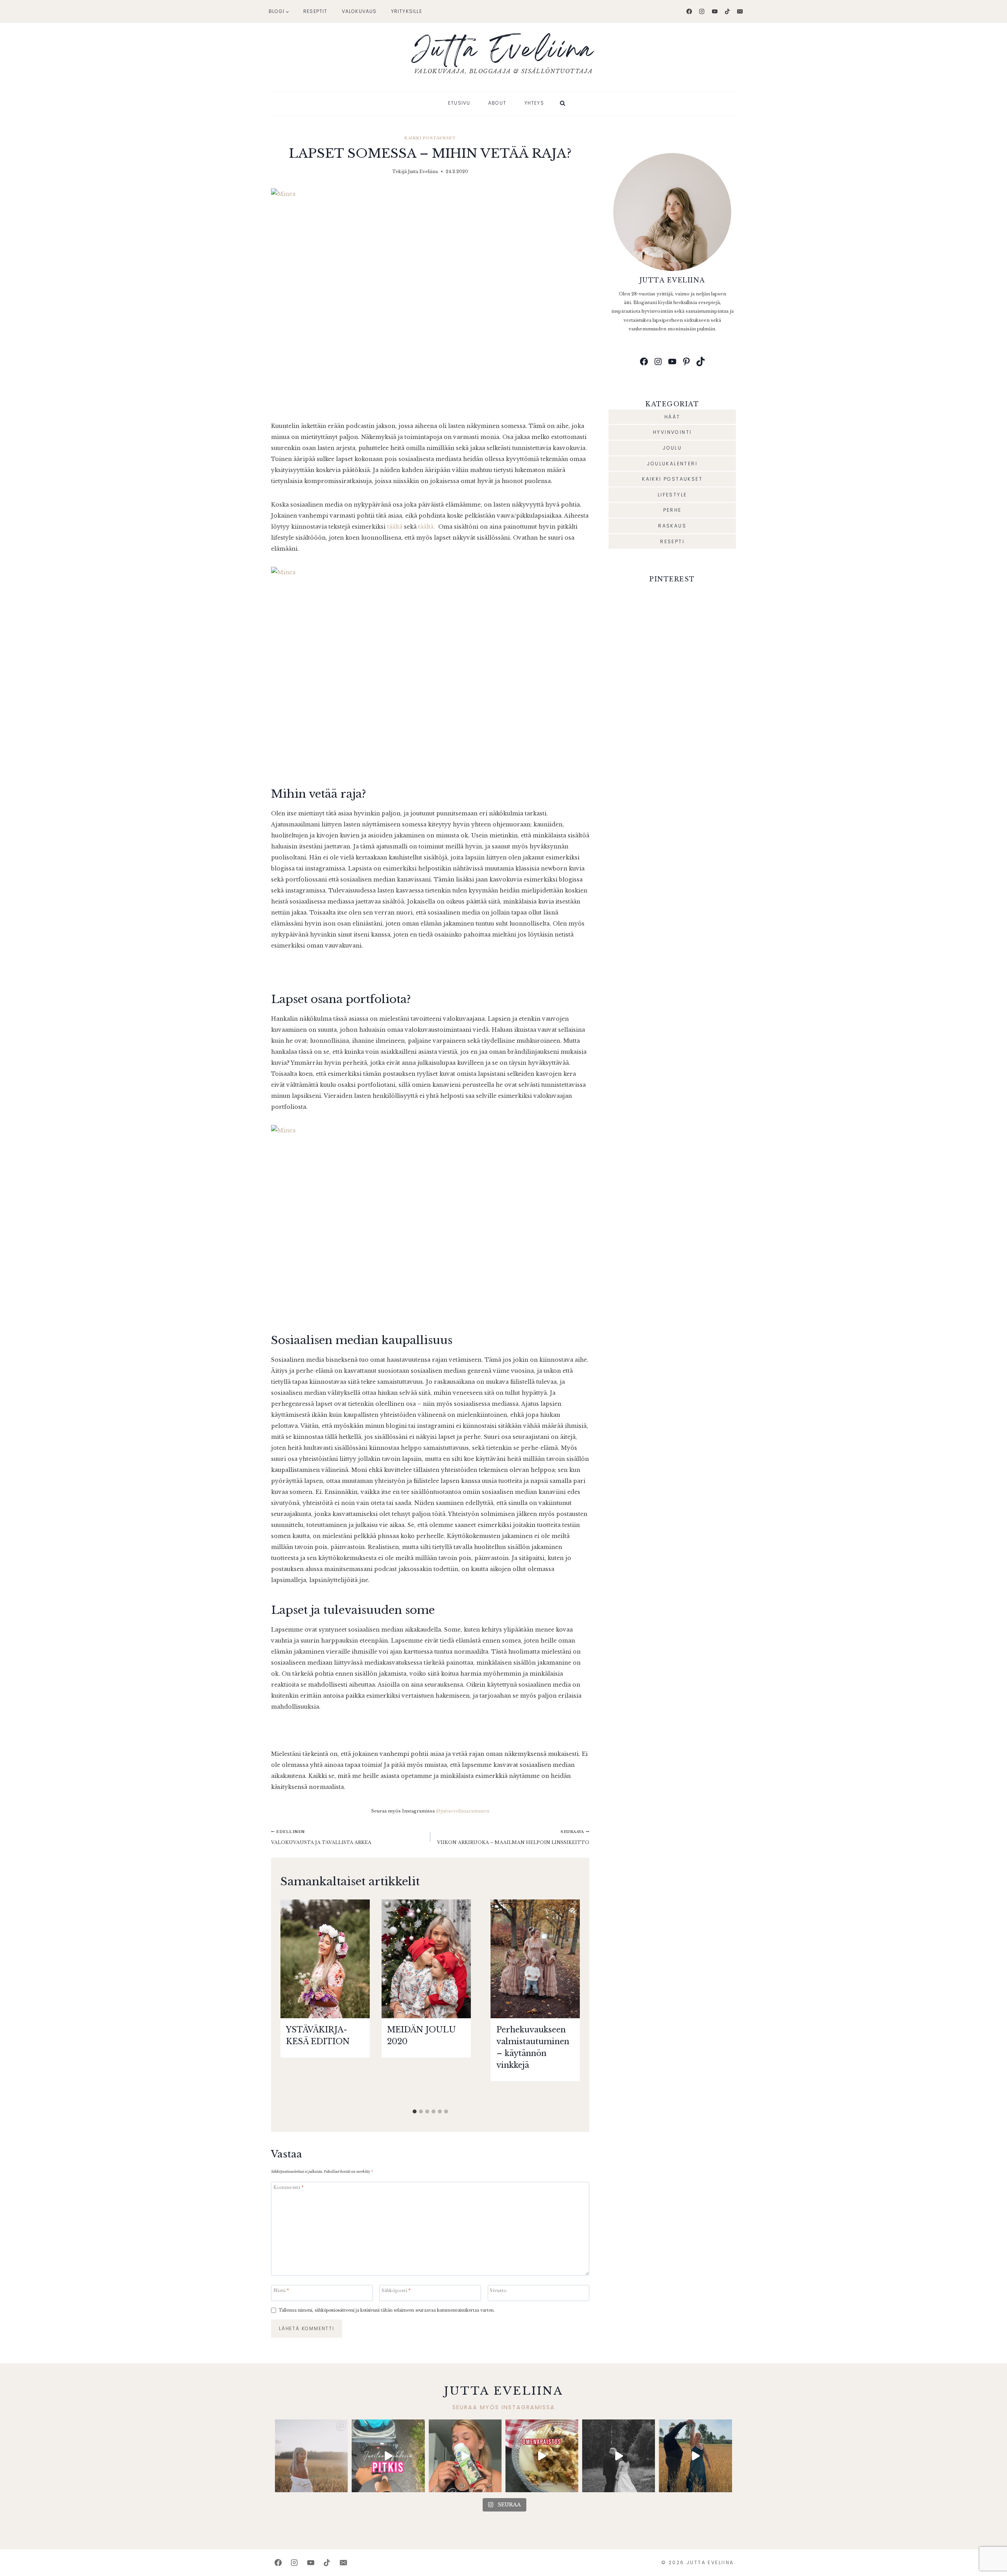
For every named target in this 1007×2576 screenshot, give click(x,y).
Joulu (672, 448)
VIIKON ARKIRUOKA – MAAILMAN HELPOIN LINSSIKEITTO (513, 1837)
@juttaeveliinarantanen (463, 1811)
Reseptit (315, 11)
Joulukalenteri (672, 464)
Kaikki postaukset (430, 138)
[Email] (740, 11)
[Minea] (430, 298)
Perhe (672, 510)
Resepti (672, 541)
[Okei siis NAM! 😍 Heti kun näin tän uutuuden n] (465, 2456)
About (497, 103)
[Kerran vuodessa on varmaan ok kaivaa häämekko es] (619, 2456)
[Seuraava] (570, 2002)
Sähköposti (396, 2291)
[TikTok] (727, 11)
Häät (672, 417)
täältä (395, 527)
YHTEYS (534, 103)
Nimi (281, 2291)
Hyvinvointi (672, 432)
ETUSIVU (459, 103)
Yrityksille (407, 11)
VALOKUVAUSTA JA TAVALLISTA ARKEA (321, 1837)
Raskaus (672, 526)
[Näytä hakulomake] (563, 103)
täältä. (427, 527)
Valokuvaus (359, 11)
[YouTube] (715, 11)
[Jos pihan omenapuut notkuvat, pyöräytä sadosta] (542, 2456)
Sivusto (498, 2291)
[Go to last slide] (290, 2002)
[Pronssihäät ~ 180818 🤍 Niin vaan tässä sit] (695, 2456)
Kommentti (289, 2188)
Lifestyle (672, 495)
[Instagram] (702, 11)
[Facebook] (689, 11)
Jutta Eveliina (423, 171)
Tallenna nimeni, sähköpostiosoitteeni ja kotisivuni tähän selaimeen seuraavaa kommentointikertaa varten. (387, 2310)
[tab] (415, 2111)
